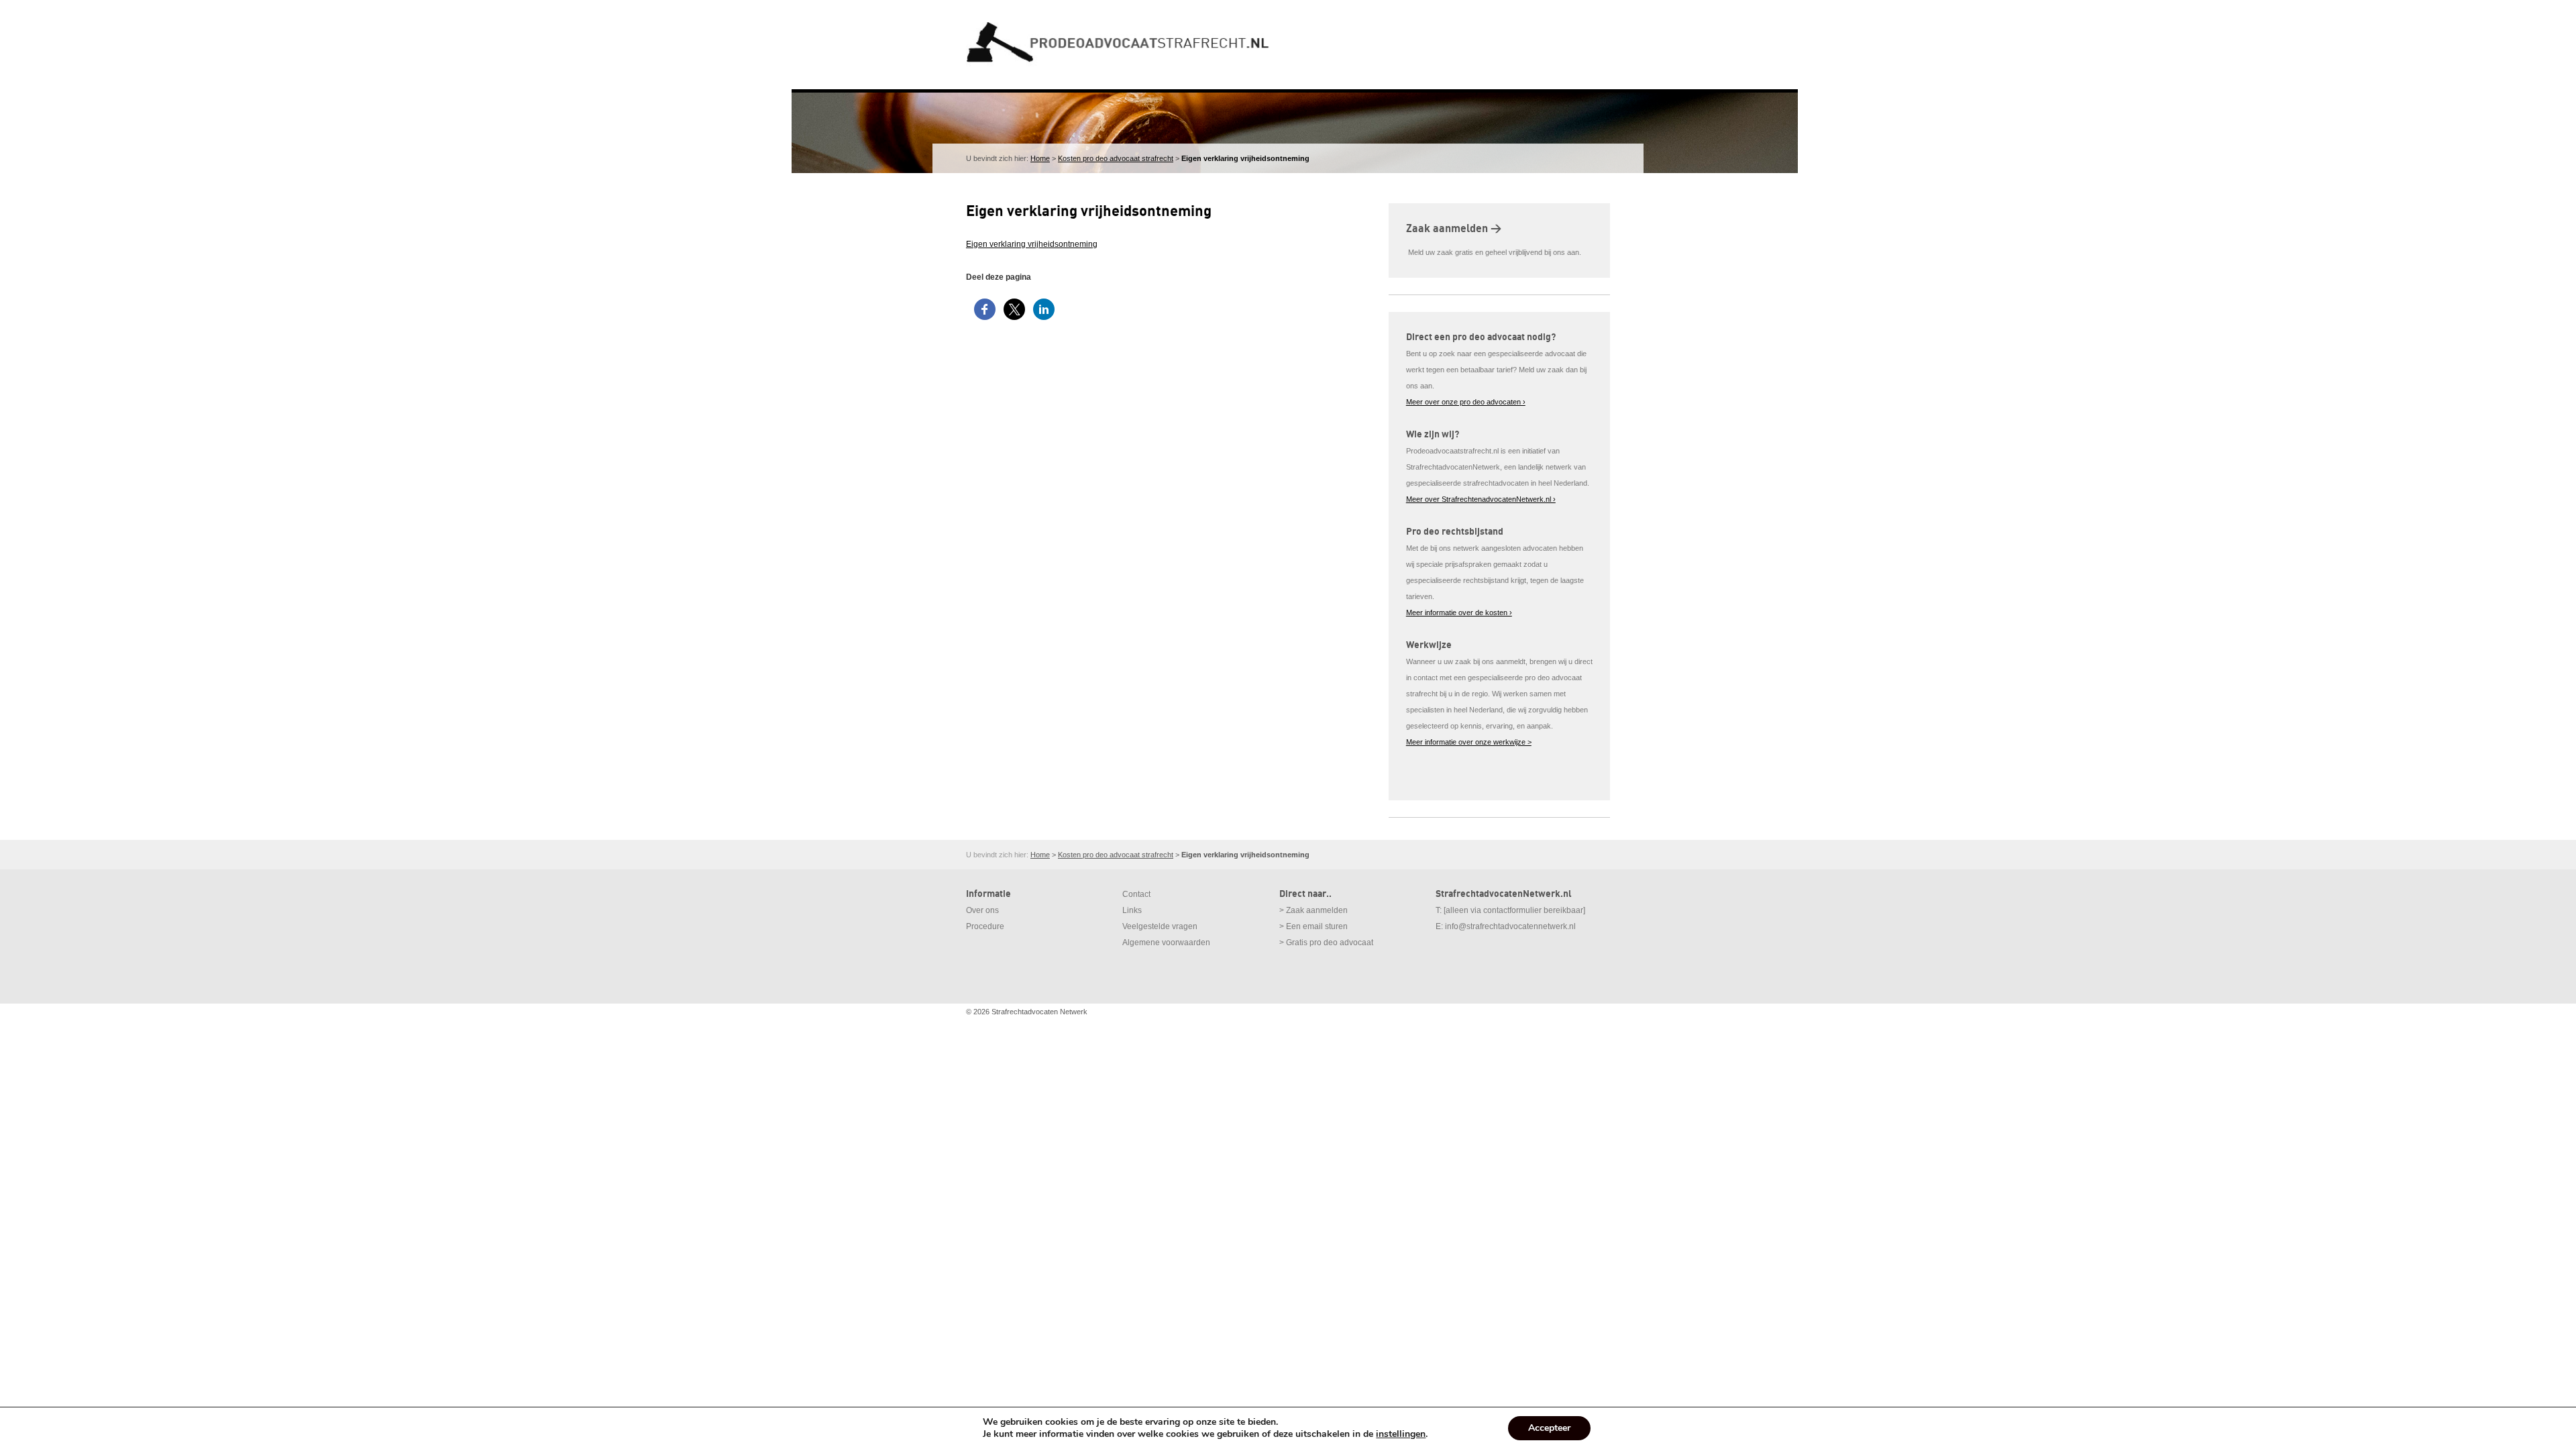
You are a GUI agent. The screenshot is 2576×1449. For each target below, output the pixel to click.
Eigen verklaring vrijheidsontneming (1032, 244)
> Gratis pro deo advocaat (1326, 943)
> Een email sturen (1313, 926)
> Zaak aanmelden (1313, 910)
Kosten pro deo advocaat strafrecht (1116, 158)
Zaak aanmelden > (1454, 229)
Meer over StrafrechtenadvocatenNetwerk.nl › (1481, 499)
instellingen (1401, 1434)
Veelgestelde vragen (1160, 926)
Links (1132, 910)
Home (1040, 158)
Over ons (982, 910)
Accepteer (1549, 1428)
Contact (1136, 894)
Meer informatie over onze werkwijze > (1469, 742)
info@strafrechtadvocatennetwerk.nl (1510, 926)
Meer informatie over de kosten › (1459, 612)
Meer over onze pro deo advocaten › (1466, 402)
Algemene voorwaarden (1166, 943)
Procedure (985, 926)
